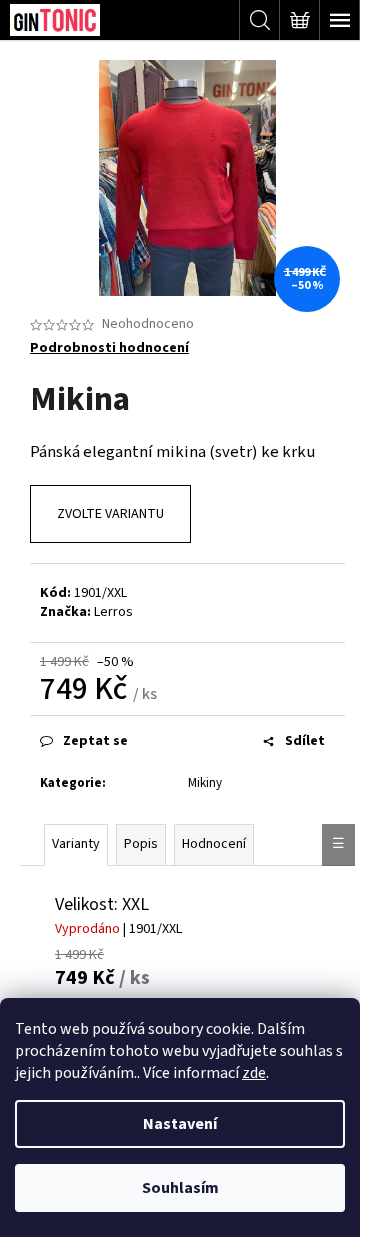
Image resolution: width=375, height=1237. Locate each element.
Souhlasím (180, 1188)
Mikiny (205, 783)
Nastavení (180, 1124)
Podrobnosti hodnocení (109, 348)
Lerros (113, 612)
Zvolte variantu (110, 514)
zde (254, 1073)
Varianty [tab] (76, 844)
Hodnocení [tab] (214, 844)
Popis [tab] (141, 844)
